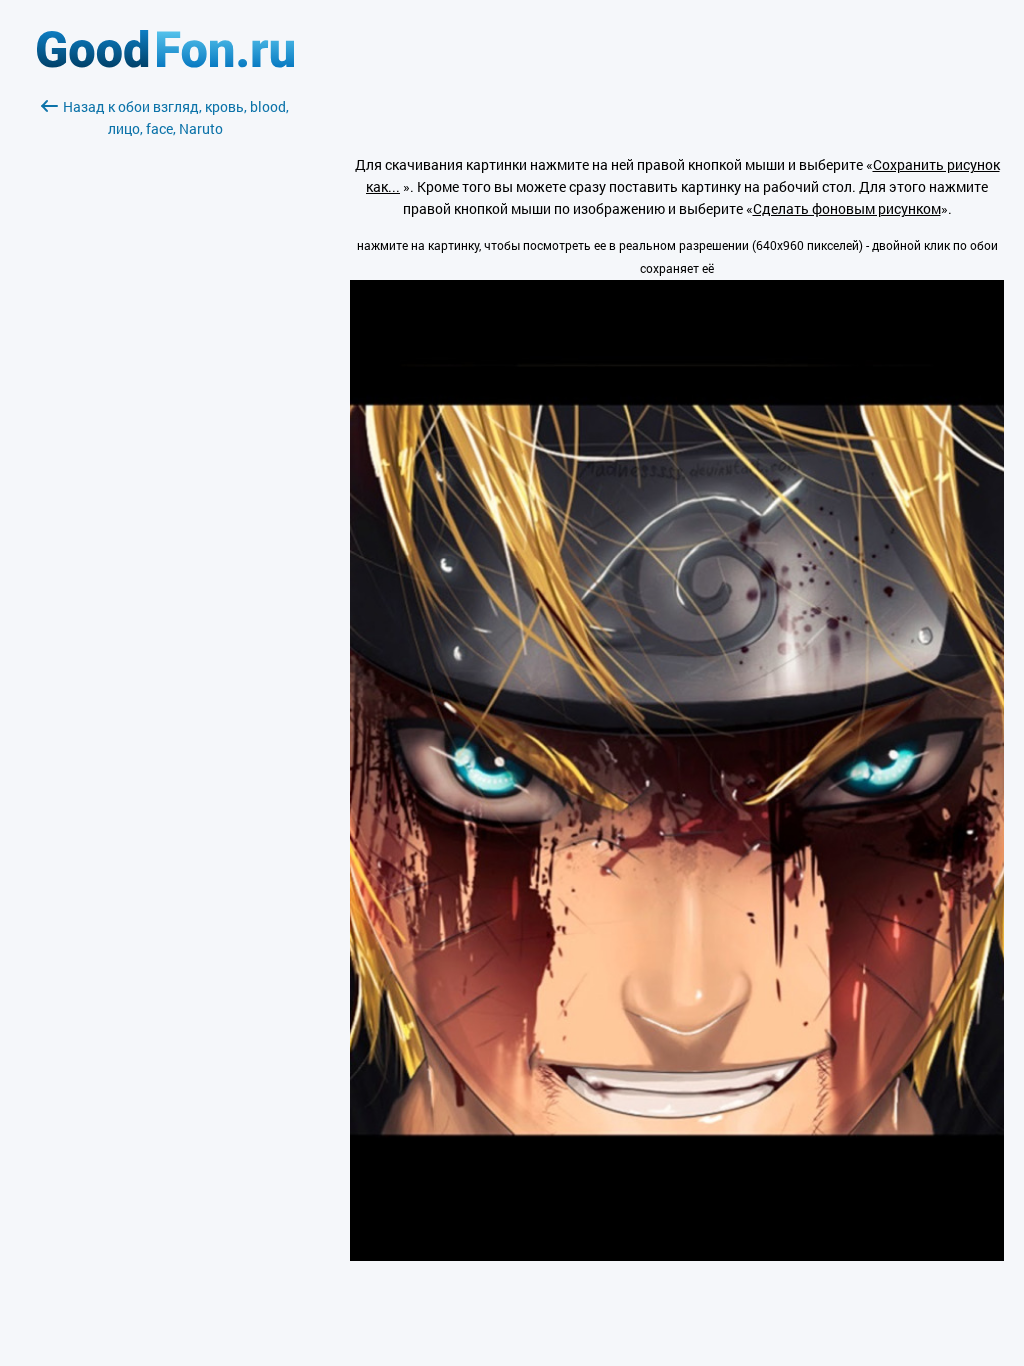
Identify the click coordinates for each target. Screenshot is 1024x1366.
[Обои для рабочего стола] (165, 62)
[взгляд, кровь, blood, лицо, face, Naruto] (677, 1255)
